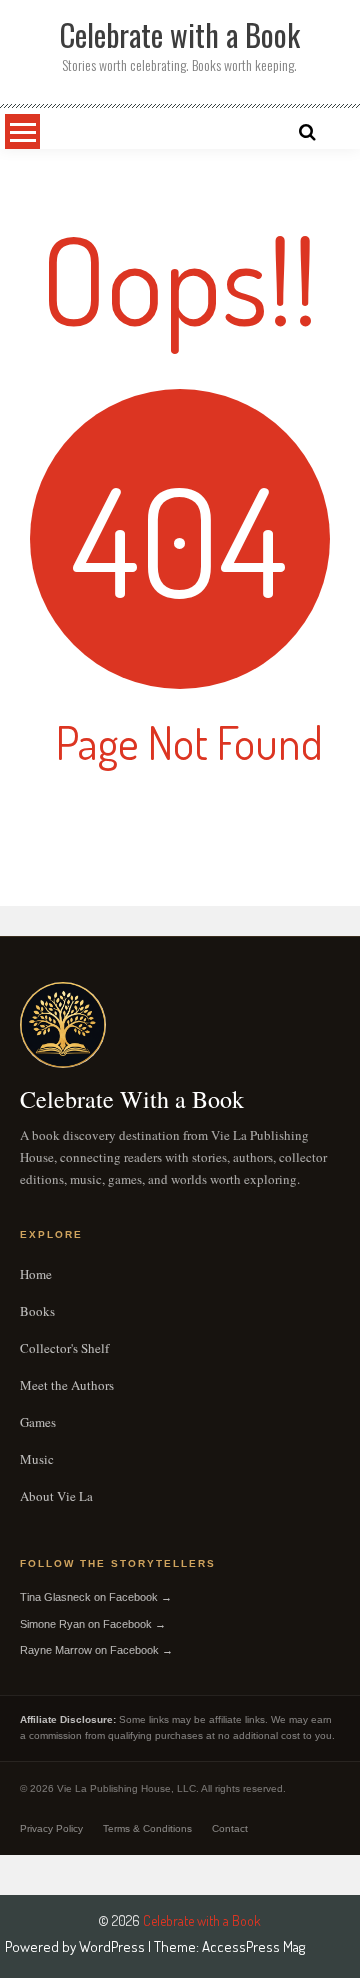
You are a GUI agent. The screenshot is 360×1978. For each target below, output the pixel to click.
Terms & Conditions (147, 1828)
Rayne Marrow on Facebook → (96, 1650)
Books (37, 1311)
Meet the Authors (67, 1385)
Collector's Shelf (64, 1348)
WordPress (113, 1946)
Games (38, 1422)
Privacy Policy (51, 1828)
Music (37, 1459)
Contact (230, 1828)
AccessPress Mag (253, 1946)
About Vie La (56, 1496)
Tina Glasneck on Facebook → (96, 1597)
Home (36, 1274)
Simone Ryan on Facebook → (93, 1624)
